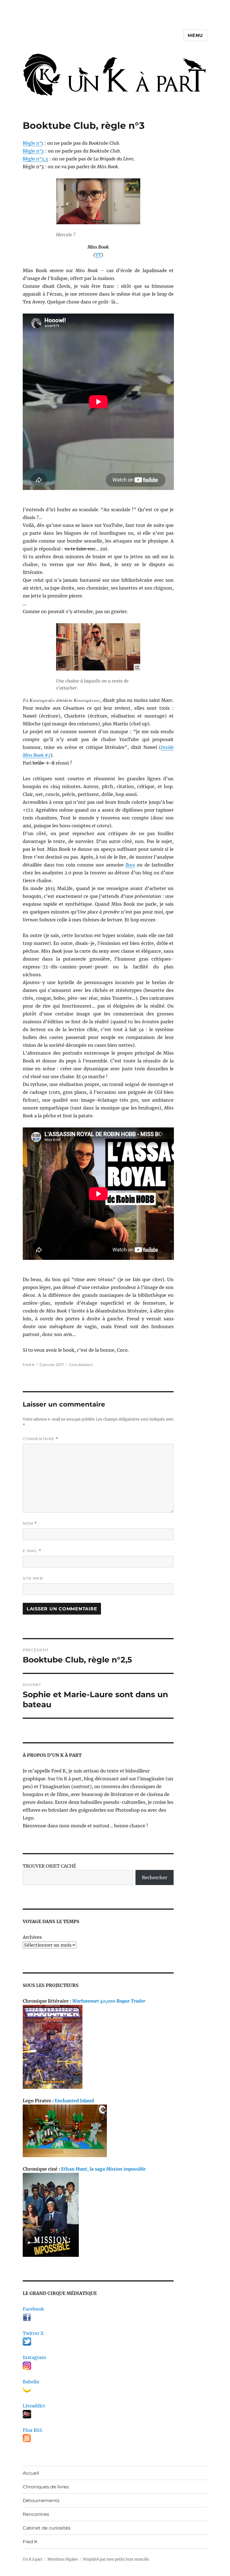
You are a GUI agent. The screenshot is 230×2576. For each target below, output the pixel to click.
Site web (33, 1578)
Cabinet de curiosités (47, 2528)
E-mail (32, 1551)
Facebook (33, 2309)
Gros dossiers (81, 1365)
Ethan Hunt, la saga (103, 2169)
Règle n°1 (33, 143)
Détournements (41, 2501)
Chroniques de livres (46, 2487)
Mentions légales (63, 2559)
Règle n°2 (33, 151)
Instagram (34, 2357)
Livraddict (34, 2406)
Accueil (31, 2473)
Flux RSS (33, 2430)
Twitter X (33, 2333)
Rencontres (36, 2514)
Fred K (30, 2542)
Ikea (130, 865)
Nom (30, 1523)
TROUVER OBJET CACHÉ (49, 1866)
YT (98, 255)
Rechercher (155, 1877)
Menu (195, 35)
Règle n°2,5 (35, 159)
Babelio (31, 2382)
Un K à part (33, 2559)
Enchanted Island (74, 2101)
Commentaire (40, 1439)
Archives (32, 1937)
